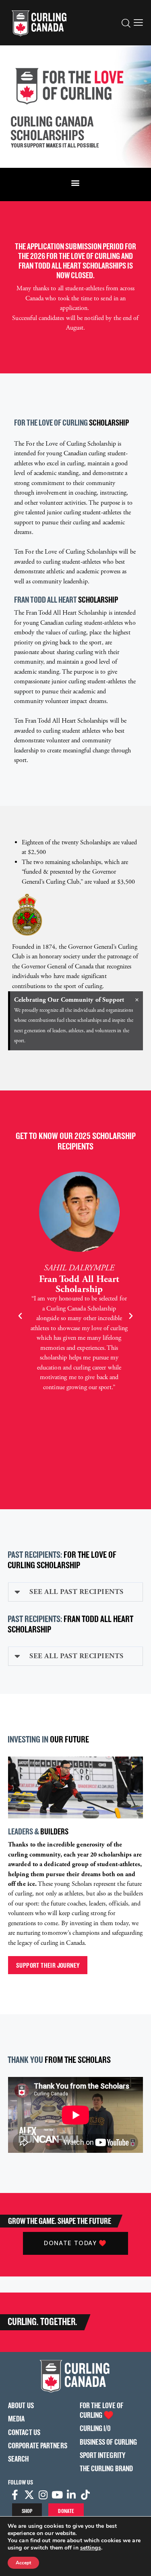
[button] (138, 22)
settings (91, 2548)
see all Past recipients (77, 1592)
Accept (23, 2563)
